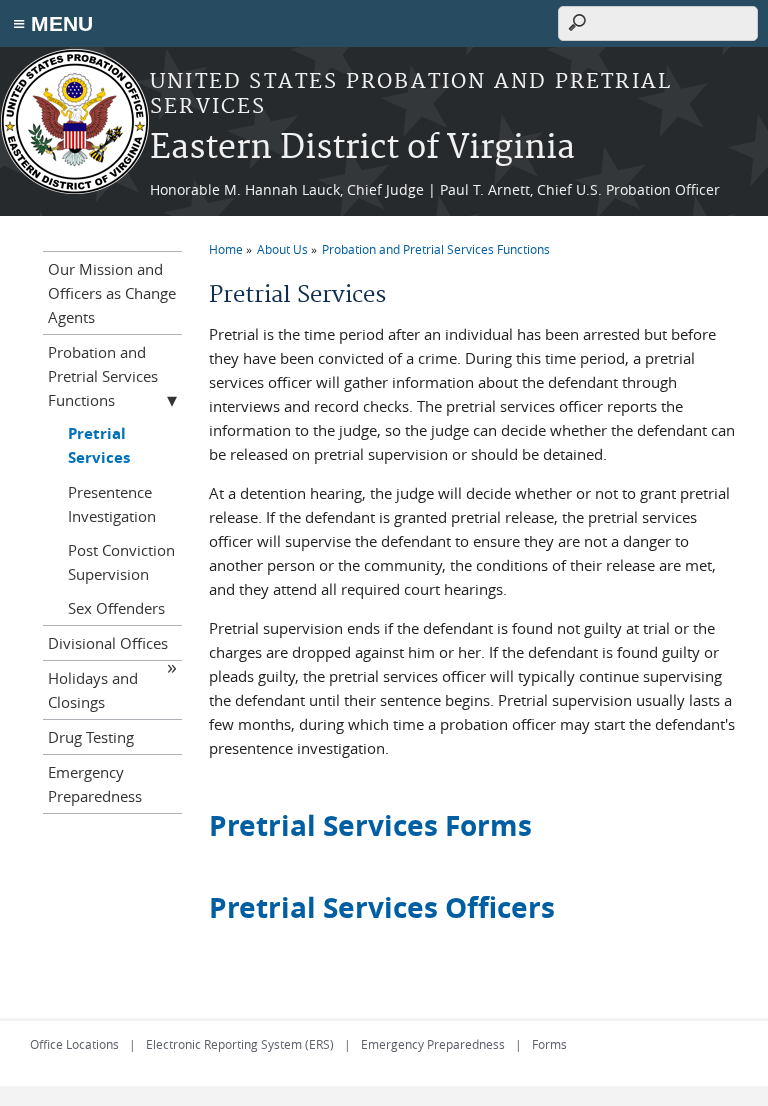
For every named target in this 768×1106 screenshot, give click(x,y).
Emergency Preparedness (95, 784)
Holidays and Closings (93, 690)
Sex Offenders (116, 608)
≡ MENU (53, 23)
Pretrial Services (99, 445)
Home (226, 249)
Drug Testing (91, 737)
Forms (549, 1044)
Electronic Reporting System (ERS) (240, 1044)
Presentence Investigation (112, 504)
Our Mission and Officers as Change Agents (112, 293)
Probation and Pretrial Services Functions (436, 249)
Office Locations (74, 1044)
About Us (282, 249)
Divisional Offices (108, 643)
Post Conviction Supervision (121, 562)
